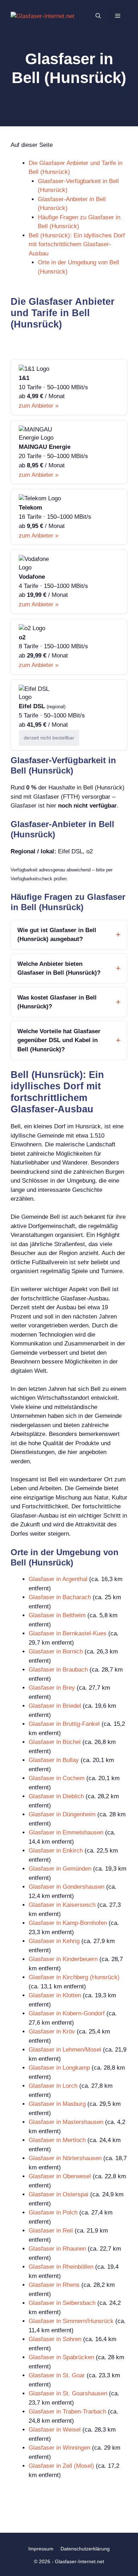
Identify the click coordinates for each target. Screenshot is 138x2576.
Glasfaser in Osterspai (59, 2194)
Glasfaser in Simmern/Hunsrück (71, 2321)
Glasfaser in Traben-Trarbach (67, 2412)
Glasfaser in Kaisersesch (62, 1905)
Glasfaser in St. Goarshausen (68, 2393)
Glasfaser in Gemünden (60, 1869)
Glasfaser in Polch (53, 2212)
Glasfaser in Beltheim (57, 1615)
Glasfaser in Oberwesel (60, 2176)
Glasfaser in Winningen (59, 2448)
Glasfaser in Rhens (54, 2285)
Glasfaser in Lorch (53, 2086)
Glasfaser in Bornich (56, 1652)
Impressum (41, 2549)
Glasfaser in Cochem (57, 1778)
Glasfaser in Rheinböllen (61, 2267)
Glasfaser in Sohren (55, 2339)
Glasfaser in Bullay (54, 1760)
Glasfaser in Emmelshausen (66, 1832)
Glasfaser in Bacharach (60, 1597)
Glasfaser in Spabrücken (61, 2357)
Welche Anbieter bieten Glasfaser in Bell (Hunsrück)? (59, 968)
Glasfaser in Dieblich (56, 1796)
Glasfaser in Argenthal (58, 1579)
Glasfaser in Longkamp (59, 2068)
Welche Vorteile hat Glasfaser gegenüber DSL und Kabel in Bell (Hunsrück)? (59, 1040)
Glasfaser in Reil (51, 2231)
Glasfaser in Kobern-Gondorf (67, 2013)
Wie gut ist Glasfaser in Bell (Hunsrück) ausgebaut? (57, 935)
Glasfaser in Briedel (55, 1706)
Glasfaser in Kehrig (54, 1941)
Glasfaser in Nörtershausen (65, 2158)
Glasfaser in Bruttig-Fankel (64, 1724)
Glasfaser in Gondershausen (67, 1887)
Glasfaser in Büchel (55, 1742)
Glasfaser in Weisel (55, 2430)
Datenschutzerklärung (85, 2549)
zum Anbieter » (39, 406)
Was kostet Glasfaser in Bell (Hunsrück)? (57, 1002)
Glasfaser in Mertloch (57, 2140)
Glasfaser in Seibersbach (62, 2303)
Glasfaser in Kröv (52, 2032)
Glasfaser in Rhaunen (57, 2249)
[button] (98, 16)
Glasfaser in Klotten (55, 1995)
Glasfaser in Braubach (58, 1670)
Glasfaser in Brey (52, 1688)
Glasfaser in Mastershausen (66, 2122)
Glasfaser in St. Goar (57, 2375)
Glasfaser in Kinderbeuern (63, 1959)
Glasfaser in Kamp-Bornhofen (68, 1923)
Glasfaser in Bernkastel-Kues (68, 1633)
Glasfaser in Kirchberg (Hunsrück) (74, 1977)
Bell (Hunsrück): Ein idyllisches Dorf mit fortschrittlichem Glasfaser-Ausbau (77, 244)
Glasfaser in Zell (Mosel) (61, 2466)
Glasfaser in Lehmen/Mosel (65, 2050)
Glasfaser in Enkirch (56, 1851)
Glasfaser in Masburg (57, 2104)
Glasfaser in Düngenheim (62, 1814)
